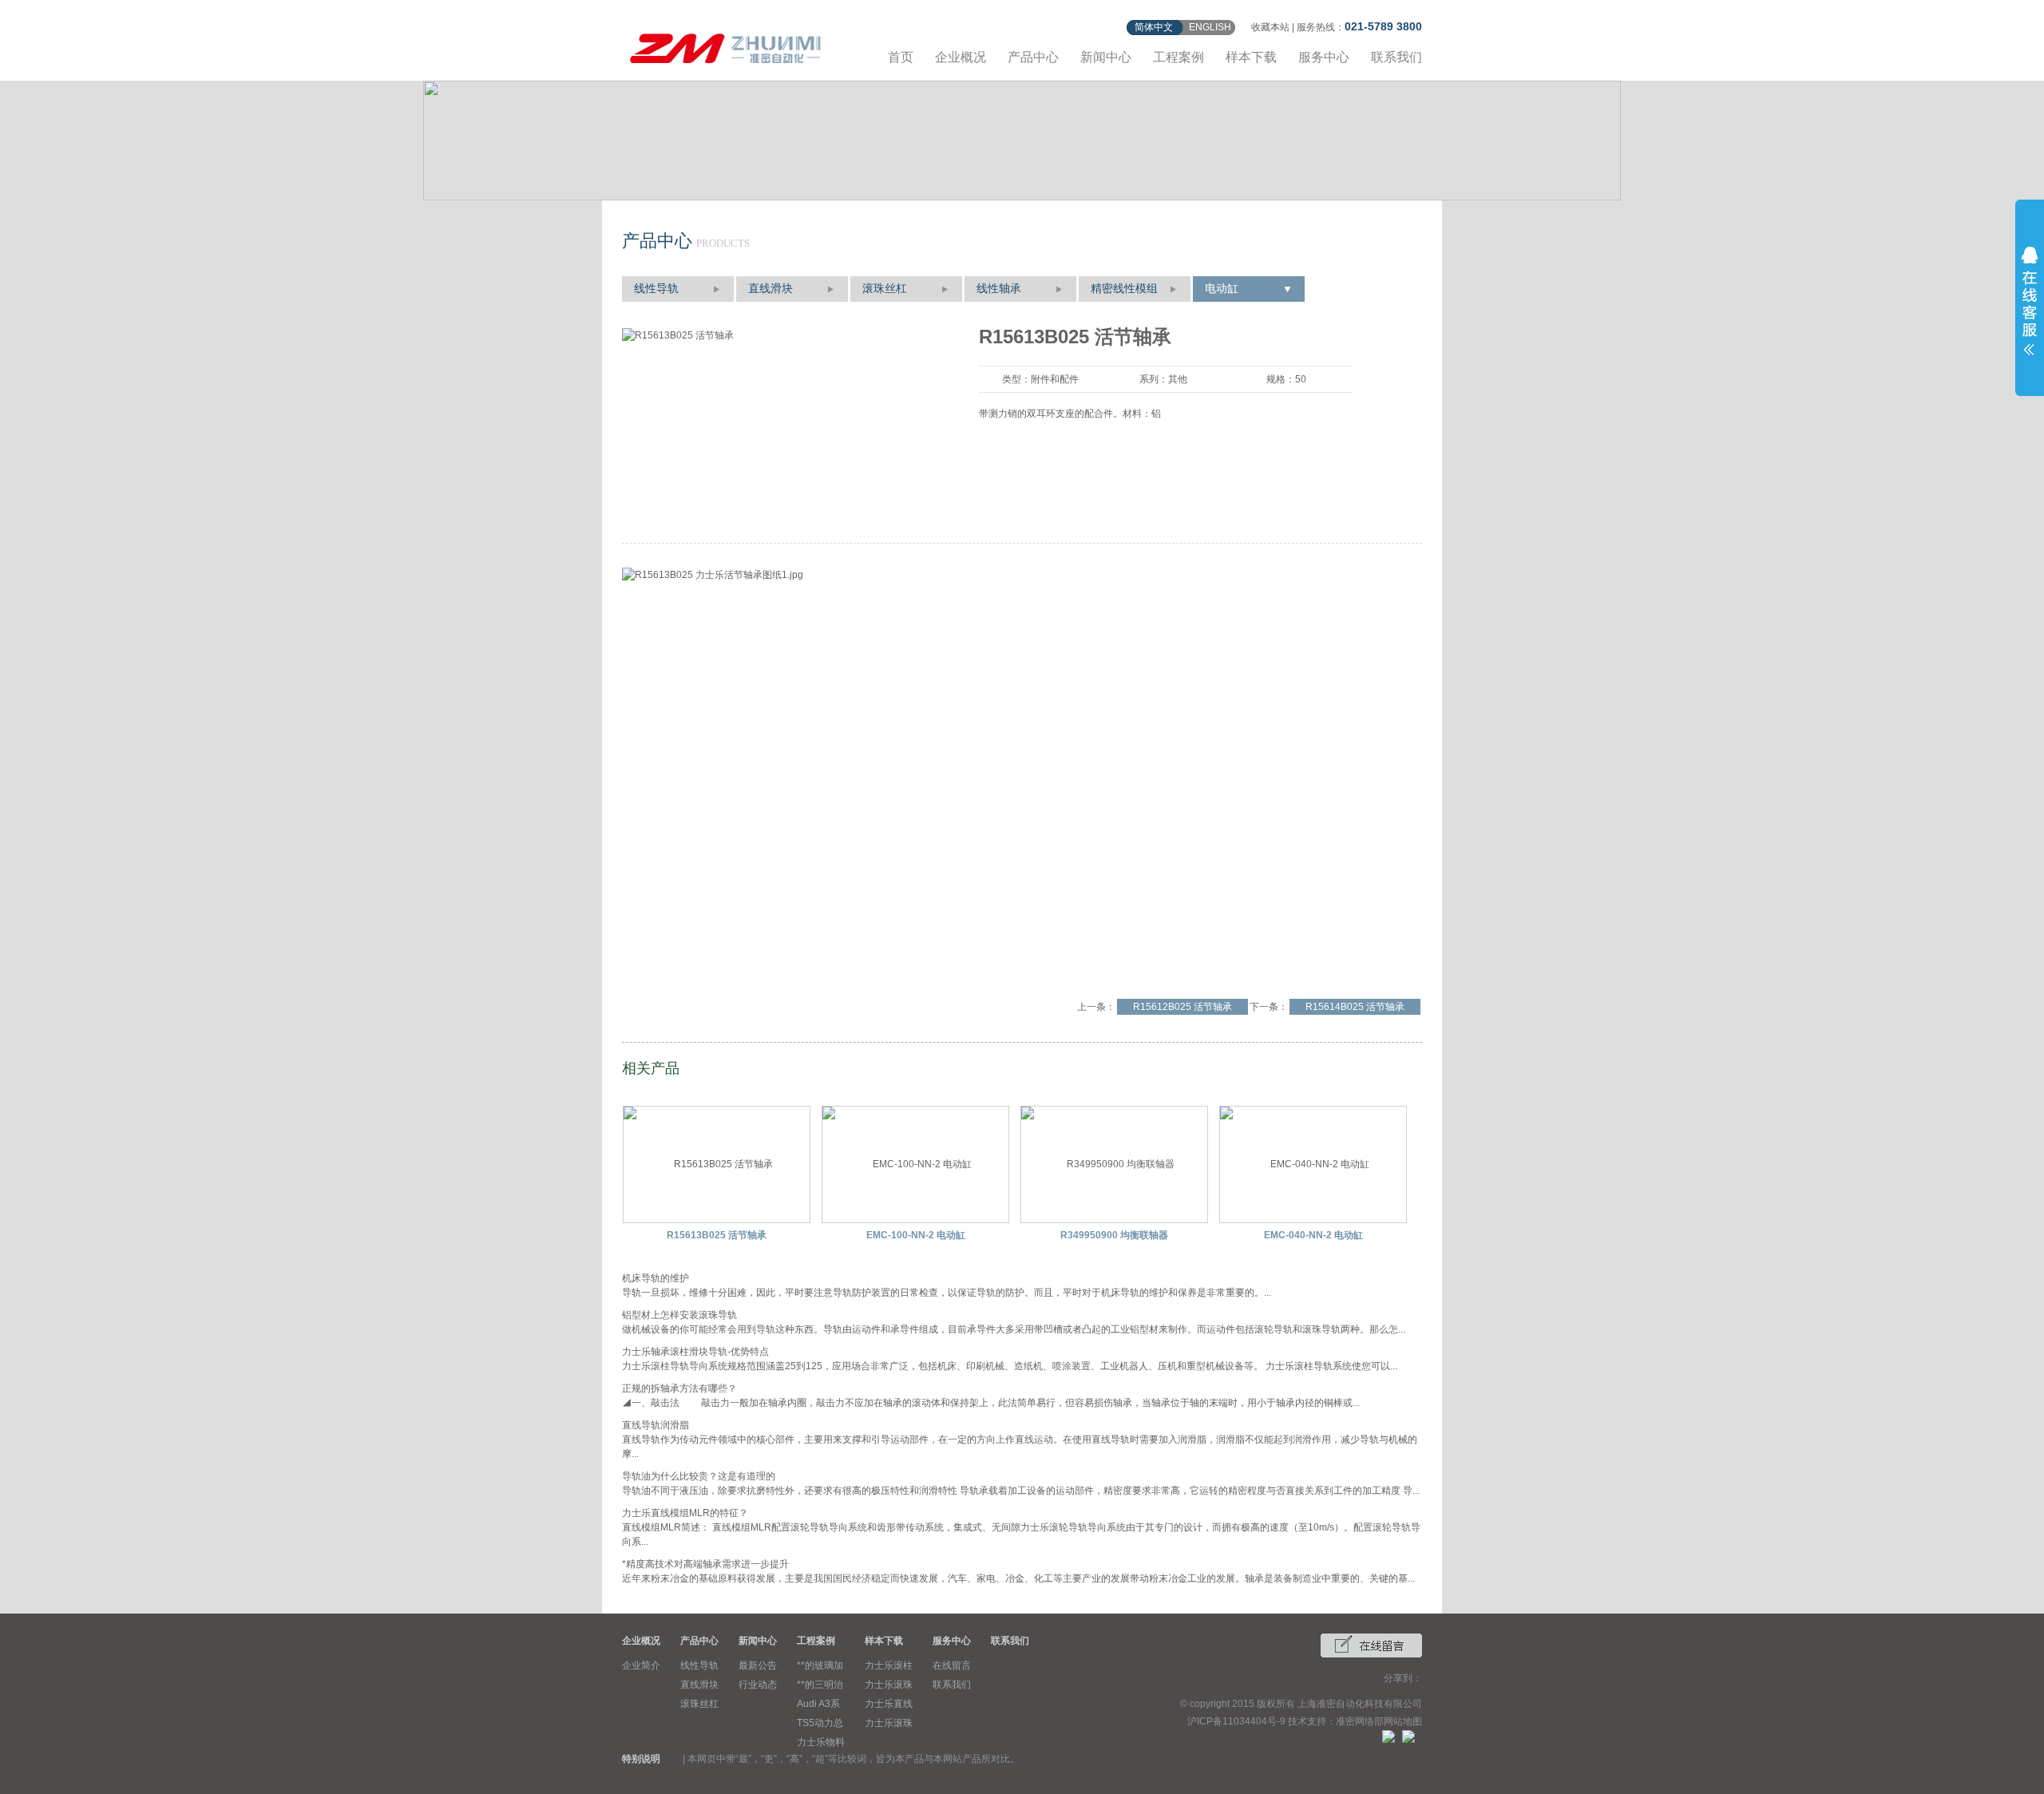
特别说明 (641, 1759)
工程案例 (1178, 57)
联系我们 (1396, 57)
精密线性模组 (1124, 289)
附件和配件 (1055, 379)
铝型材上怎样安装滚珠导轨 (679, 1315)
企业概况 (961, 57)
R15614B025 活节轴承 (1355, 1007)
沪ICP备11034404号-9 (1236, 1721)
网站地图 (1403, 1721)
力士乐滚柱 (889, 1665)
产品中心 (1033, 57)
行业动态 (758, 1685)
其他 (1178, 379)
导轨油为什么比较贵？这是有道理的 (699, 1476)
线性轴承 (999, 289)
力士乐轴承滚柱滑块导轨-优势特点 (695, 1352)
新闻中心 (1106, 57)
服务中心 (1324, 57)
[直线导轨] (726, 46)
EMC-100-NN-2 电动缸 (916, 1235)
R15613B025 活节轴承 (717, 1235)
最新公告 (758, 1665)
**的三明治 (820, 1685)
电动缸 (1222, 289)
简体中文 (1154, 27)
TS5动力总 (820, 1723)
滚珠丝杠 (885, 289)
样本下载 (1251, 57)
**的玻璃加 (820, 1665)
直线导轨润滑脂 (656, 1425)
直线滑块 (770, 289)
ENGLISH (1210, 27)
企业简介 (641, 1665)
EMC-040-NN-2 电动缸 (1313, 1235)
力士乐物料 (821, 1742)
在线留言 (952, 1665)
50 (1301, 379)
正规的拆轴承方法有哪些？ (679, 1388)
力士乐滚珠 (889, 1685)
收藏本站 (1270, 27)
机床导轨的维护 (656, 1278)
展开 (2030, 301)
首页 (901, 57)
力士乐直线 (889, 1704)
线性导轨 (656, 289)
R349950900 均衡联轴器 (1114, 1235)
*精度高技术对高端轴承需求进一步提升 (705, 1564)
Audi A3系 (818, 1704)
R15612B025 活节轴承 (1182, 1007)
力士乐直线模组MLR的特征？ (685, 1513)
